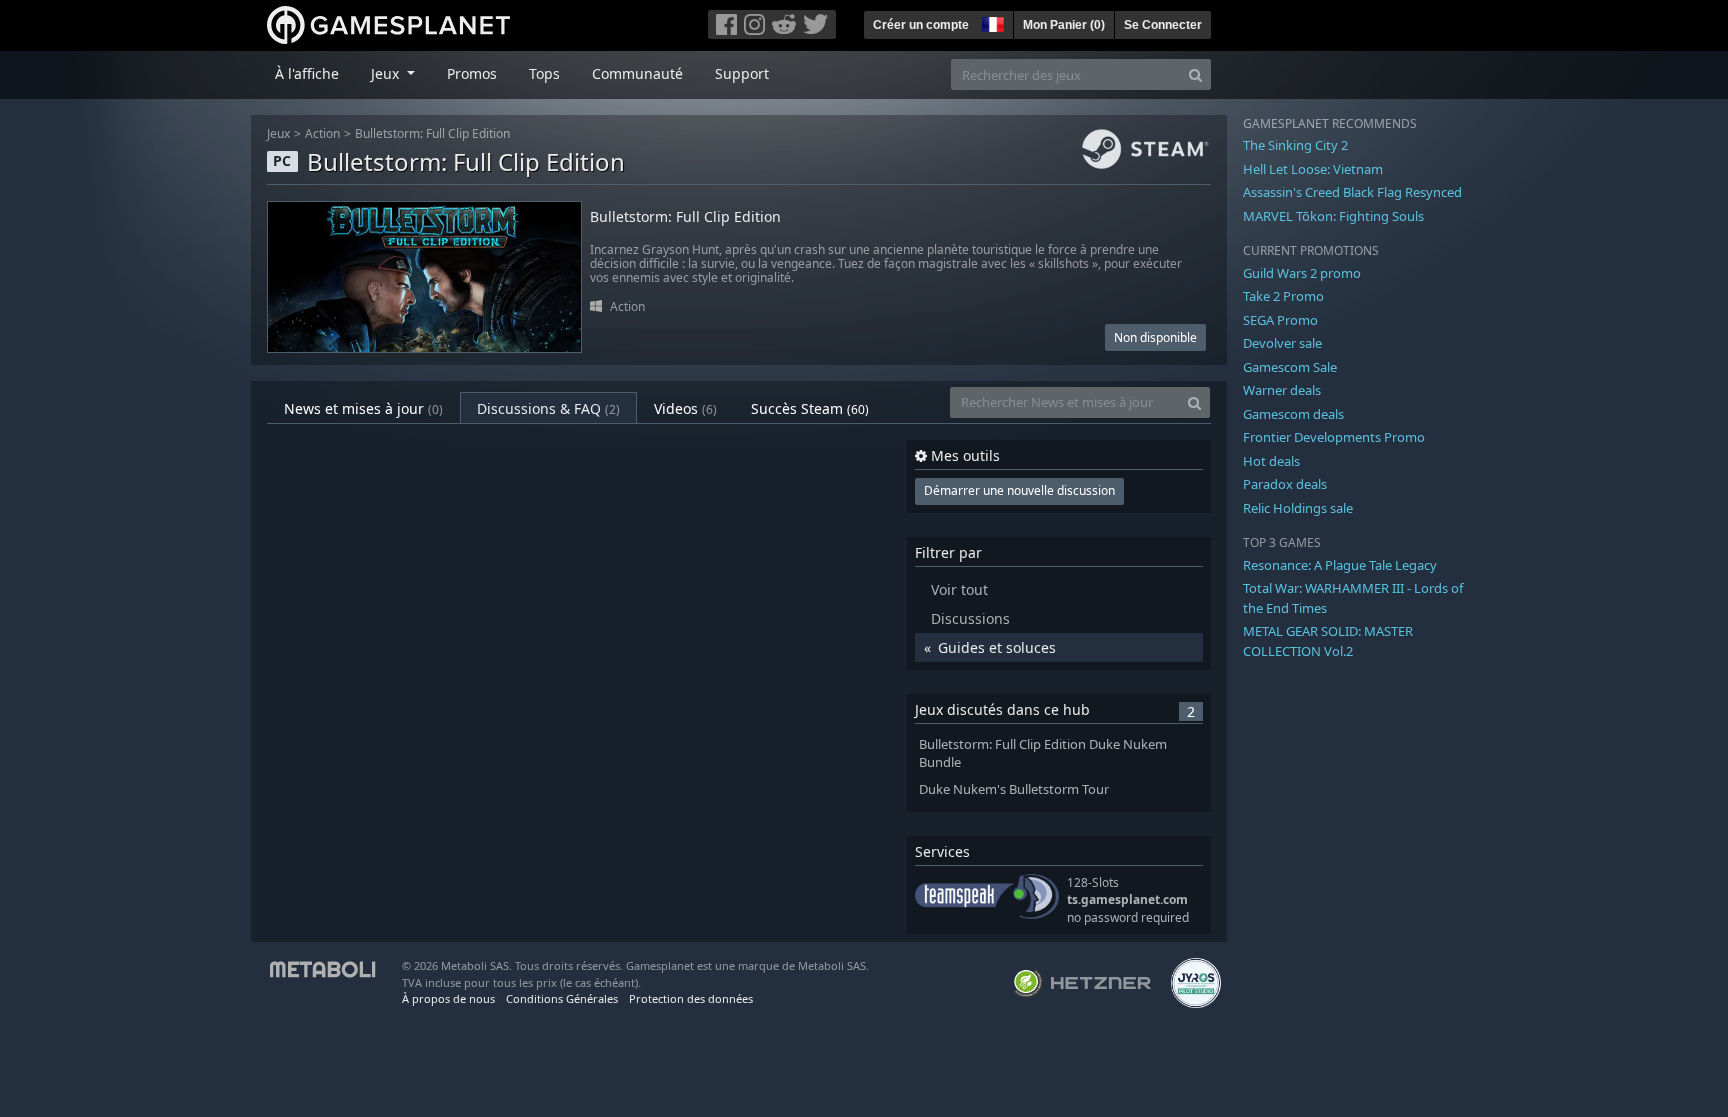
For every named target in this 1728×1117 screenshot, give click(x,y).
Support (742, 73)
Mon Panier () (1064, 25)
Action (322, 133)
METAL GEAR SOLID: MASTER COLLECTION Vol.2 (1328, 641)
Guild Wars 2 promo (1302, 273)
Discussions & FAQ (548, 408)
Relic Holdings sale (1298, 508)
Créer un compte (921, 25)
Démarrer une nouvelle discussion (1019, 490)
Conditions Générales (562, 998)
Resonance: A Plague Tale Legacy (1340, 565)
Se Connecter (1163, 25)
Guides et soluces (997, 647)
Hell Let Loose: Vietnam (1313, 169)
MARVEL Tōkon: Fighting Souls (1333, 216)
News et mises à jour (363, 408)
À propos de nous (448, 998)
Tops (544, 73)
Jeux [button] (387, 73)
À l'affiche (307, 73)
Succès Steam (810, 408)
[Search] (1195, 74)
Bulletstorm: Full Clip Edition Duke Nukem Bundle (1043, 754)
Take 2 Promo (1283, 296)
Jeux (278, 133)
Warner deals (1282, 390)
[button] (991, 22)
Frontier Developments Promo (1334, 437)
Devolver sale (1282, 343)
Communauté (637, 73)
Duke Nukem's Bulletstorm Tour (1014, 789)
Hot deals (1271, 461)
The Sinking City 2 (1295, 145)
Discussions (970, 618)
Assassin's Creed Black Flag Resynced (1352, 192)
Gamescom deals (1293, 414)
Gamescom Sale (1290, 367)
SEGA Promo (1280, 320)
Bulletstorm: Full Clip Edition (432, 133)
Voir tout (959, 589)
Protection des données (691, 998)
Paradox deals (1285, 484)
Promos (472, 73)
